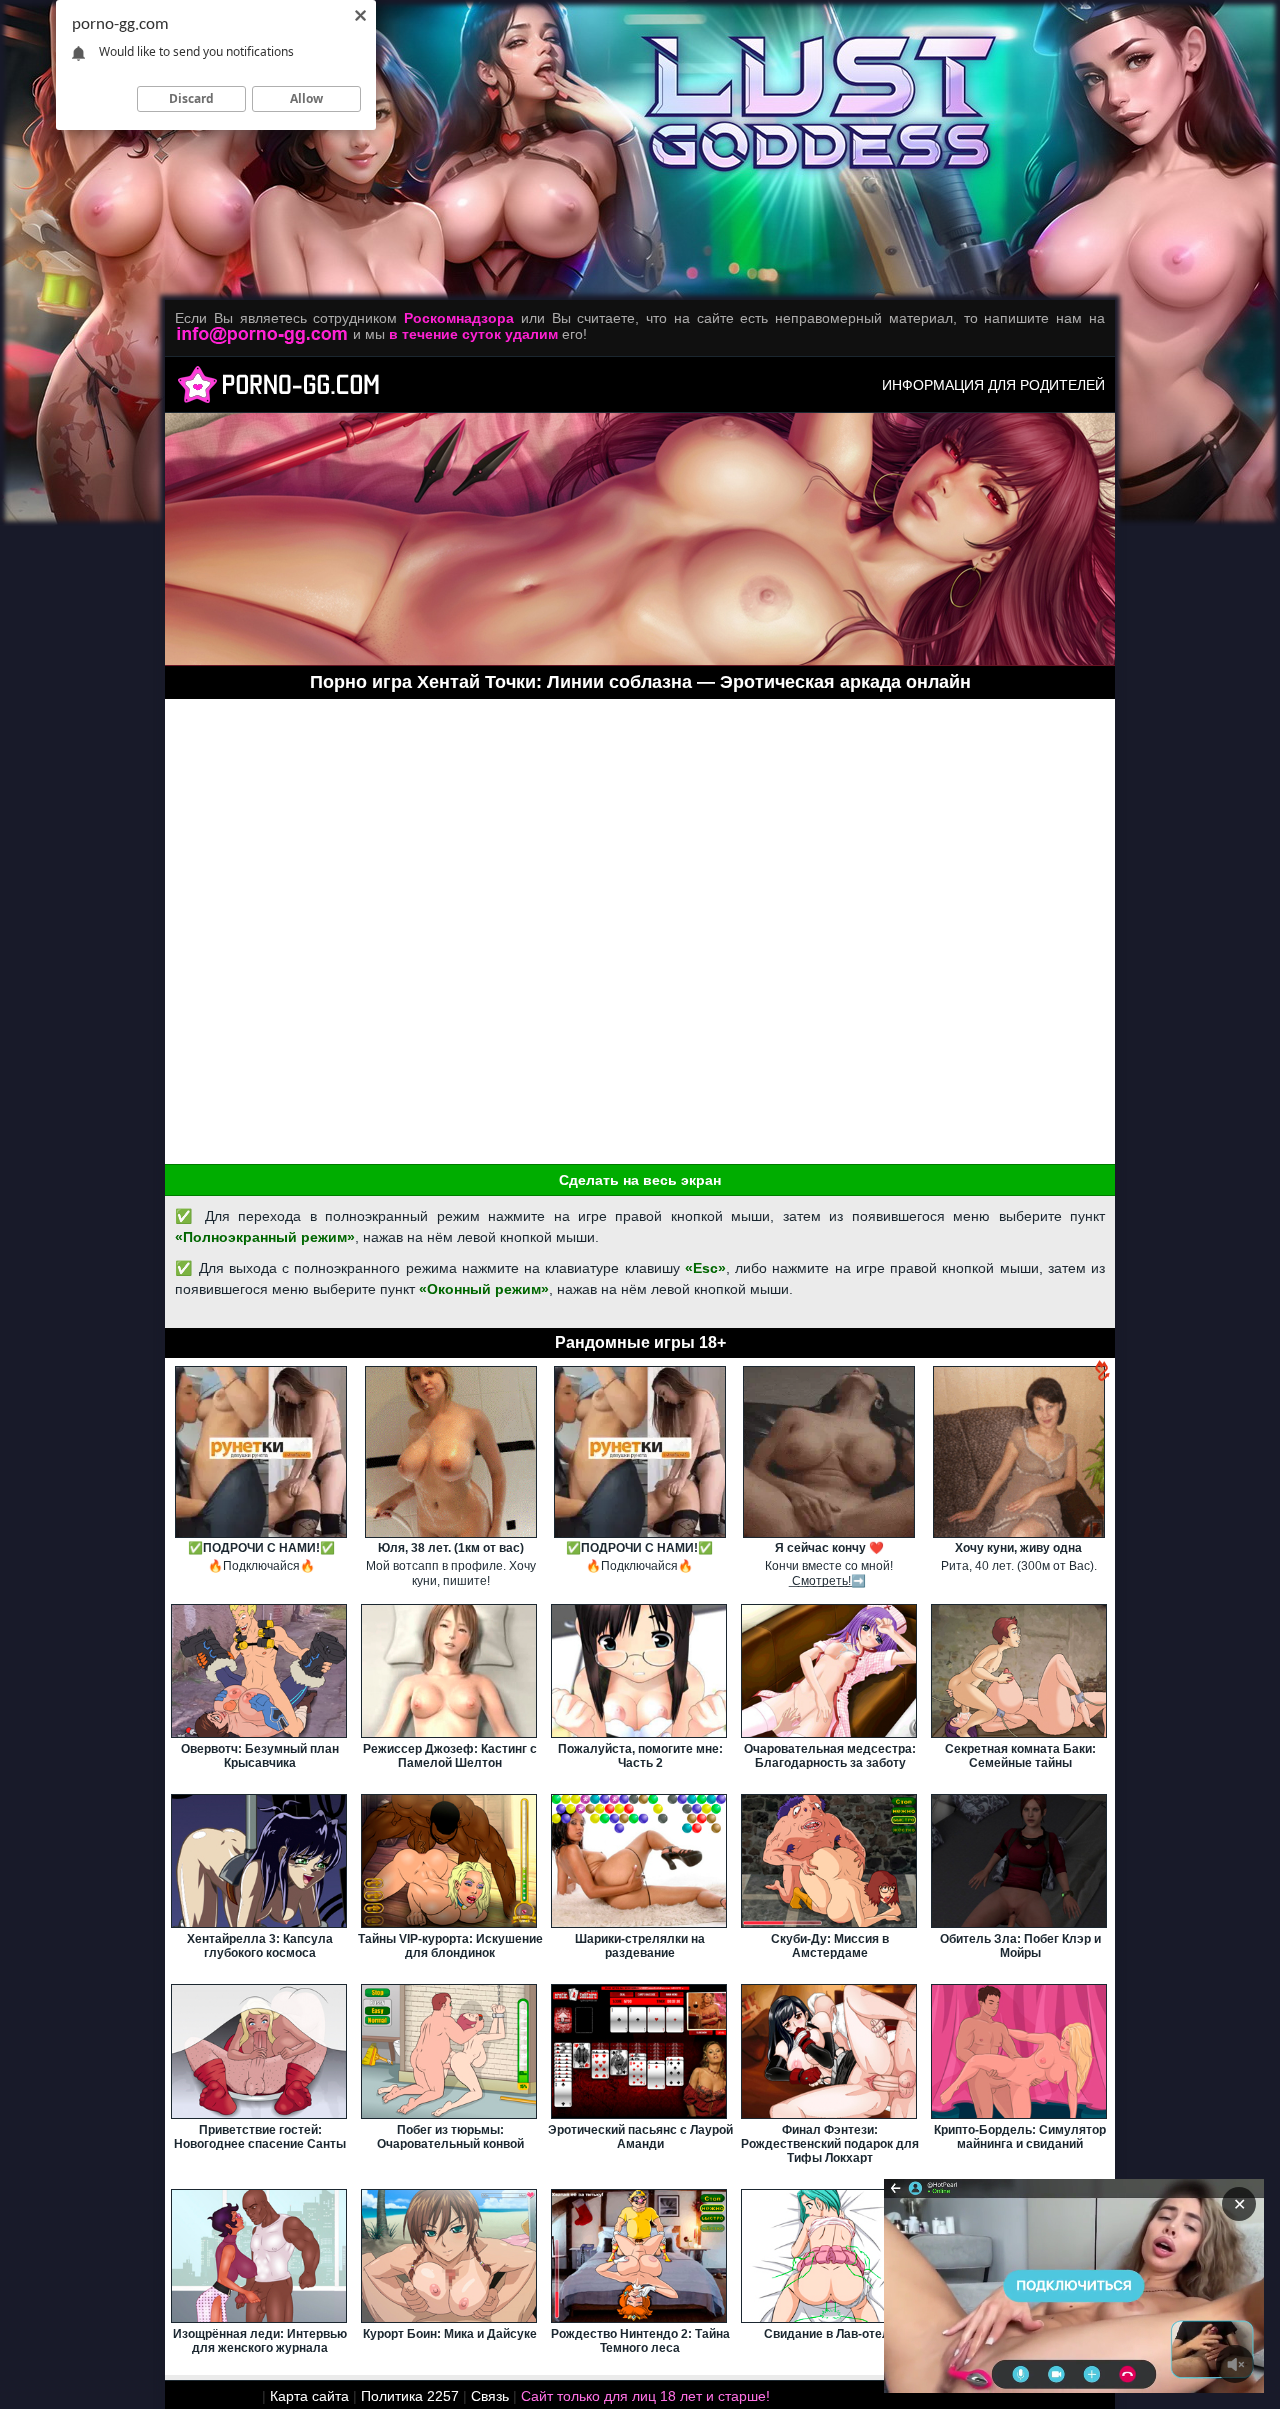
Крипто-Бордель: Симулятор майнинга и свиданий (1020, 2137)
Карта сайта (309, 2396)
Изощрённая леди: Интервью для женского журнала (260, 2341)
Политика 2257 (410, 2396)
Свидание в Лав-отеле (830, 2334)
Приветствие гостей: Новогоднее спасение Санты (260, 2137)
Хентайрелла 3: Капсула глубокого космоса (260, 1946)
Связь (490, 2396)
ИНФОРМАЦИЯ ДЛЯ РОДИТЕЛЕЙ (993, 385)
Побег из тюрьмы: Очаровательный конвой (450, 2137)
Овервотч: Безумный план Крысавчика (260, 1756)
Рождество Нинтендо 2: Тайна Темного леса (640, 2341)
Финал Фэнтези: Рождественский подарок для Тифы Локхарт (830, 2144)
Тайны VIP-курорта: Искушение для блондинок (450, 1946)
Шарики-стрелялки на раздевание (640, 1946)
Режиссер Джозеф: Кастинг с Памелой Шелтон (450, 1756)
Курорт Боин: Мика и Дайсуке (450, 2334)
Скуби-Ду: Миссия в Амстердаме (830, 1946)
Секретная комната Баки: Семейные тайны (1020, 1756)
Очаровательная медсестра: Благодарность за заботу (830, 1756)
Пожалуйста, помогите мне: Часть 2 (640, 1756)
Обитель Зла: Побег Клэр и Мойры (1020, 1946)
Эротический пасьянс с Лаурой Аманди (640, 2137)
